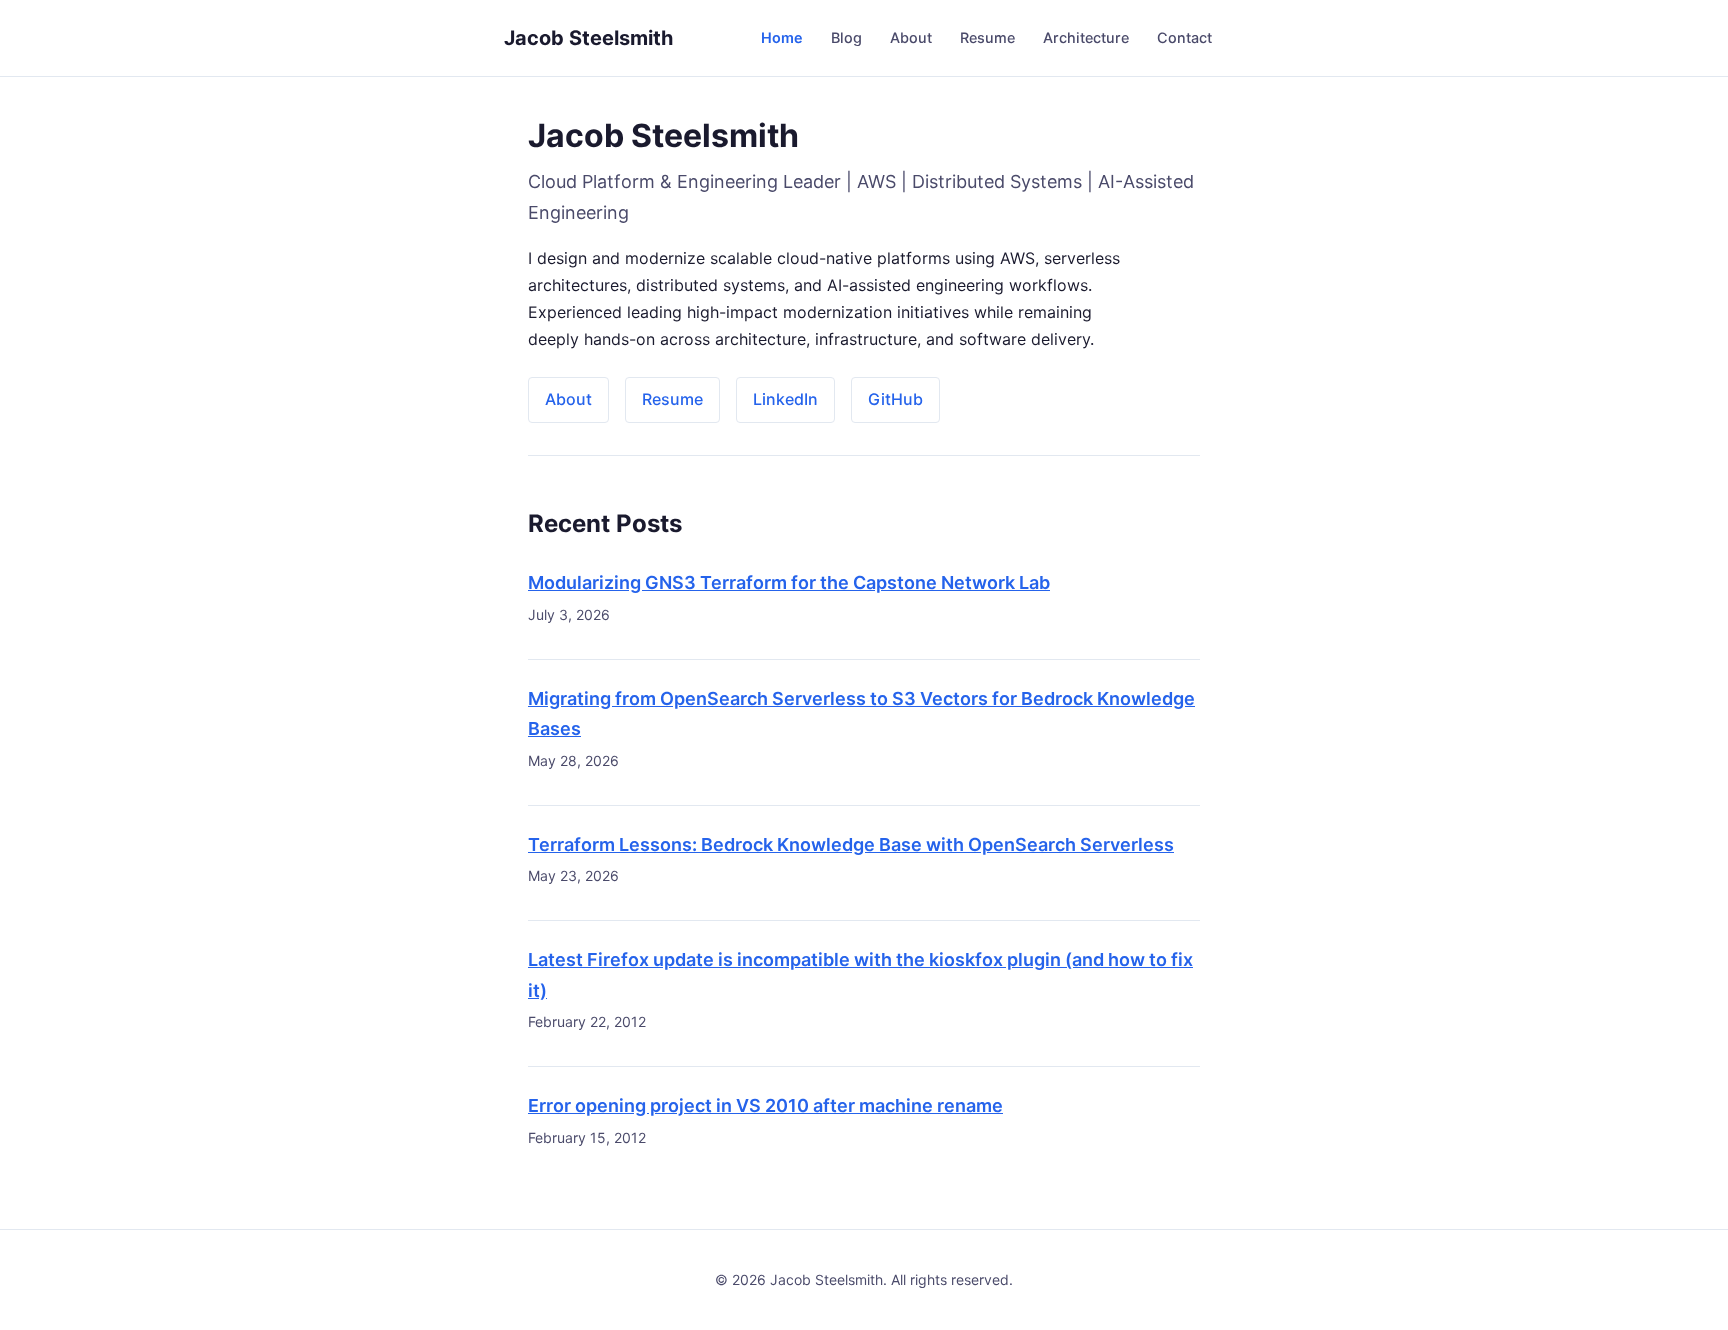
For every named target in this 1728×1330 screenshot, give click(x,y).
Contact (1184, 37)
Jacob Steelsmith (588, 38)
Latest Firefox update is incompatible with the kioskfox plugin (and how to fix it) (860, 975)
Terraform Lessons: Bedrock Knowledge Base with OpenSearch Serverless (851, 844)
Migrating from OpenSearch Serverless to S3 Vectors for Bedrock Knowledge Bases (861, 714)
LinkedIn (785, 399)
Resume (987, 37)
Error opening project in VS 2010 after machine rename (765, 1105)
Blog (846, 37)
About (911, 37)
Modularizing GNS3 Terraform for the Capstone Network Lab (789, 582)
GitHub (895, 399)
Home (782, 37)
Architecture (1086, 37)
